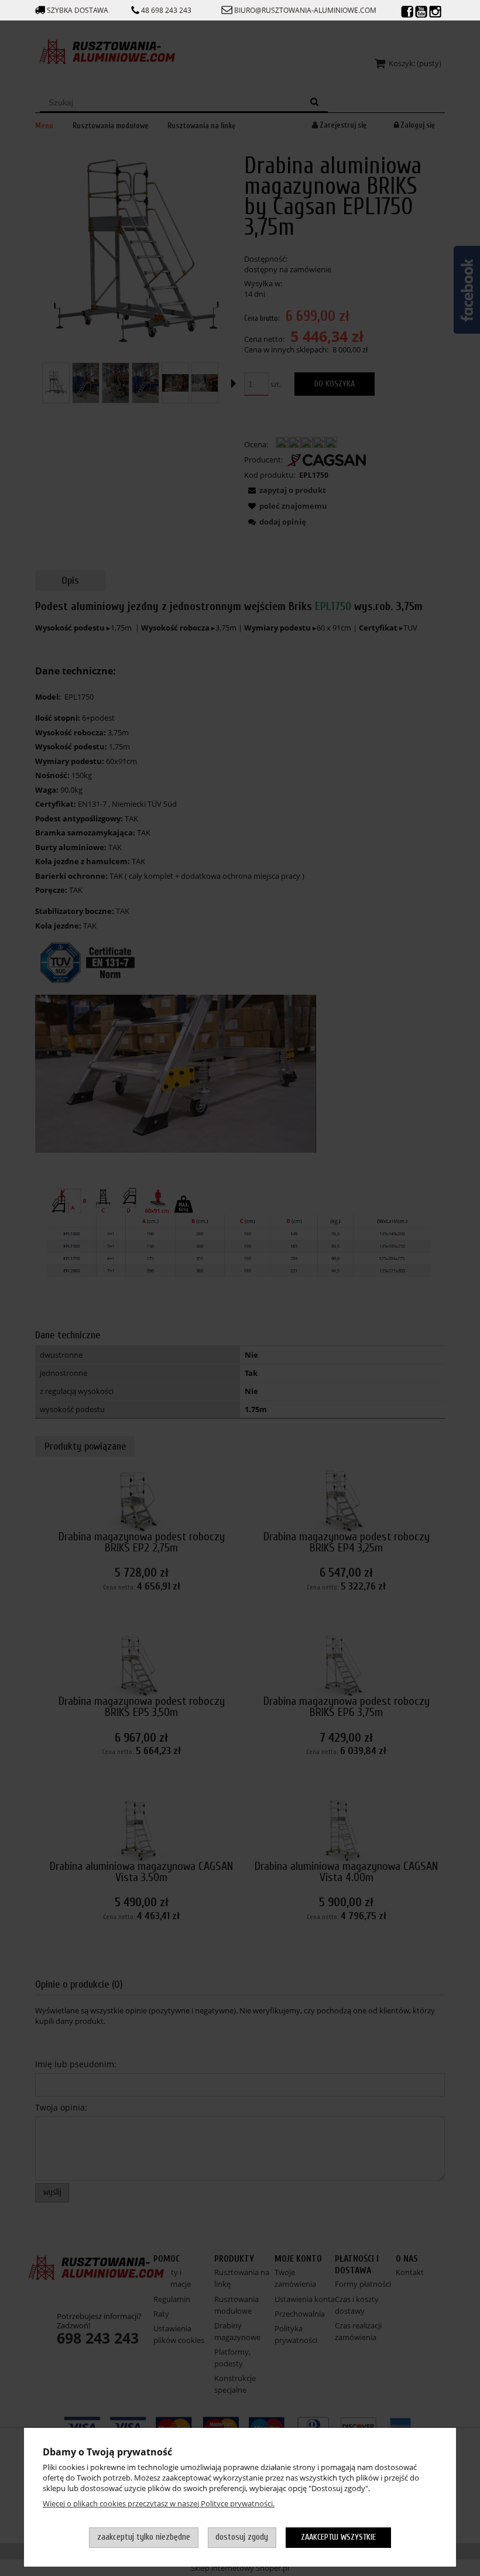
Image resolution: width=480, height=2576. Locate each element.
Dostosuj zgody (242, 2537)
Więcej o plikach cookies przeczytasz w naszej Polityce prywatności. (159, 2503)
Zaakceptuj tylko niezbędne (144, 2537)
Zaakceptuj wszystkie (338, 2537)
